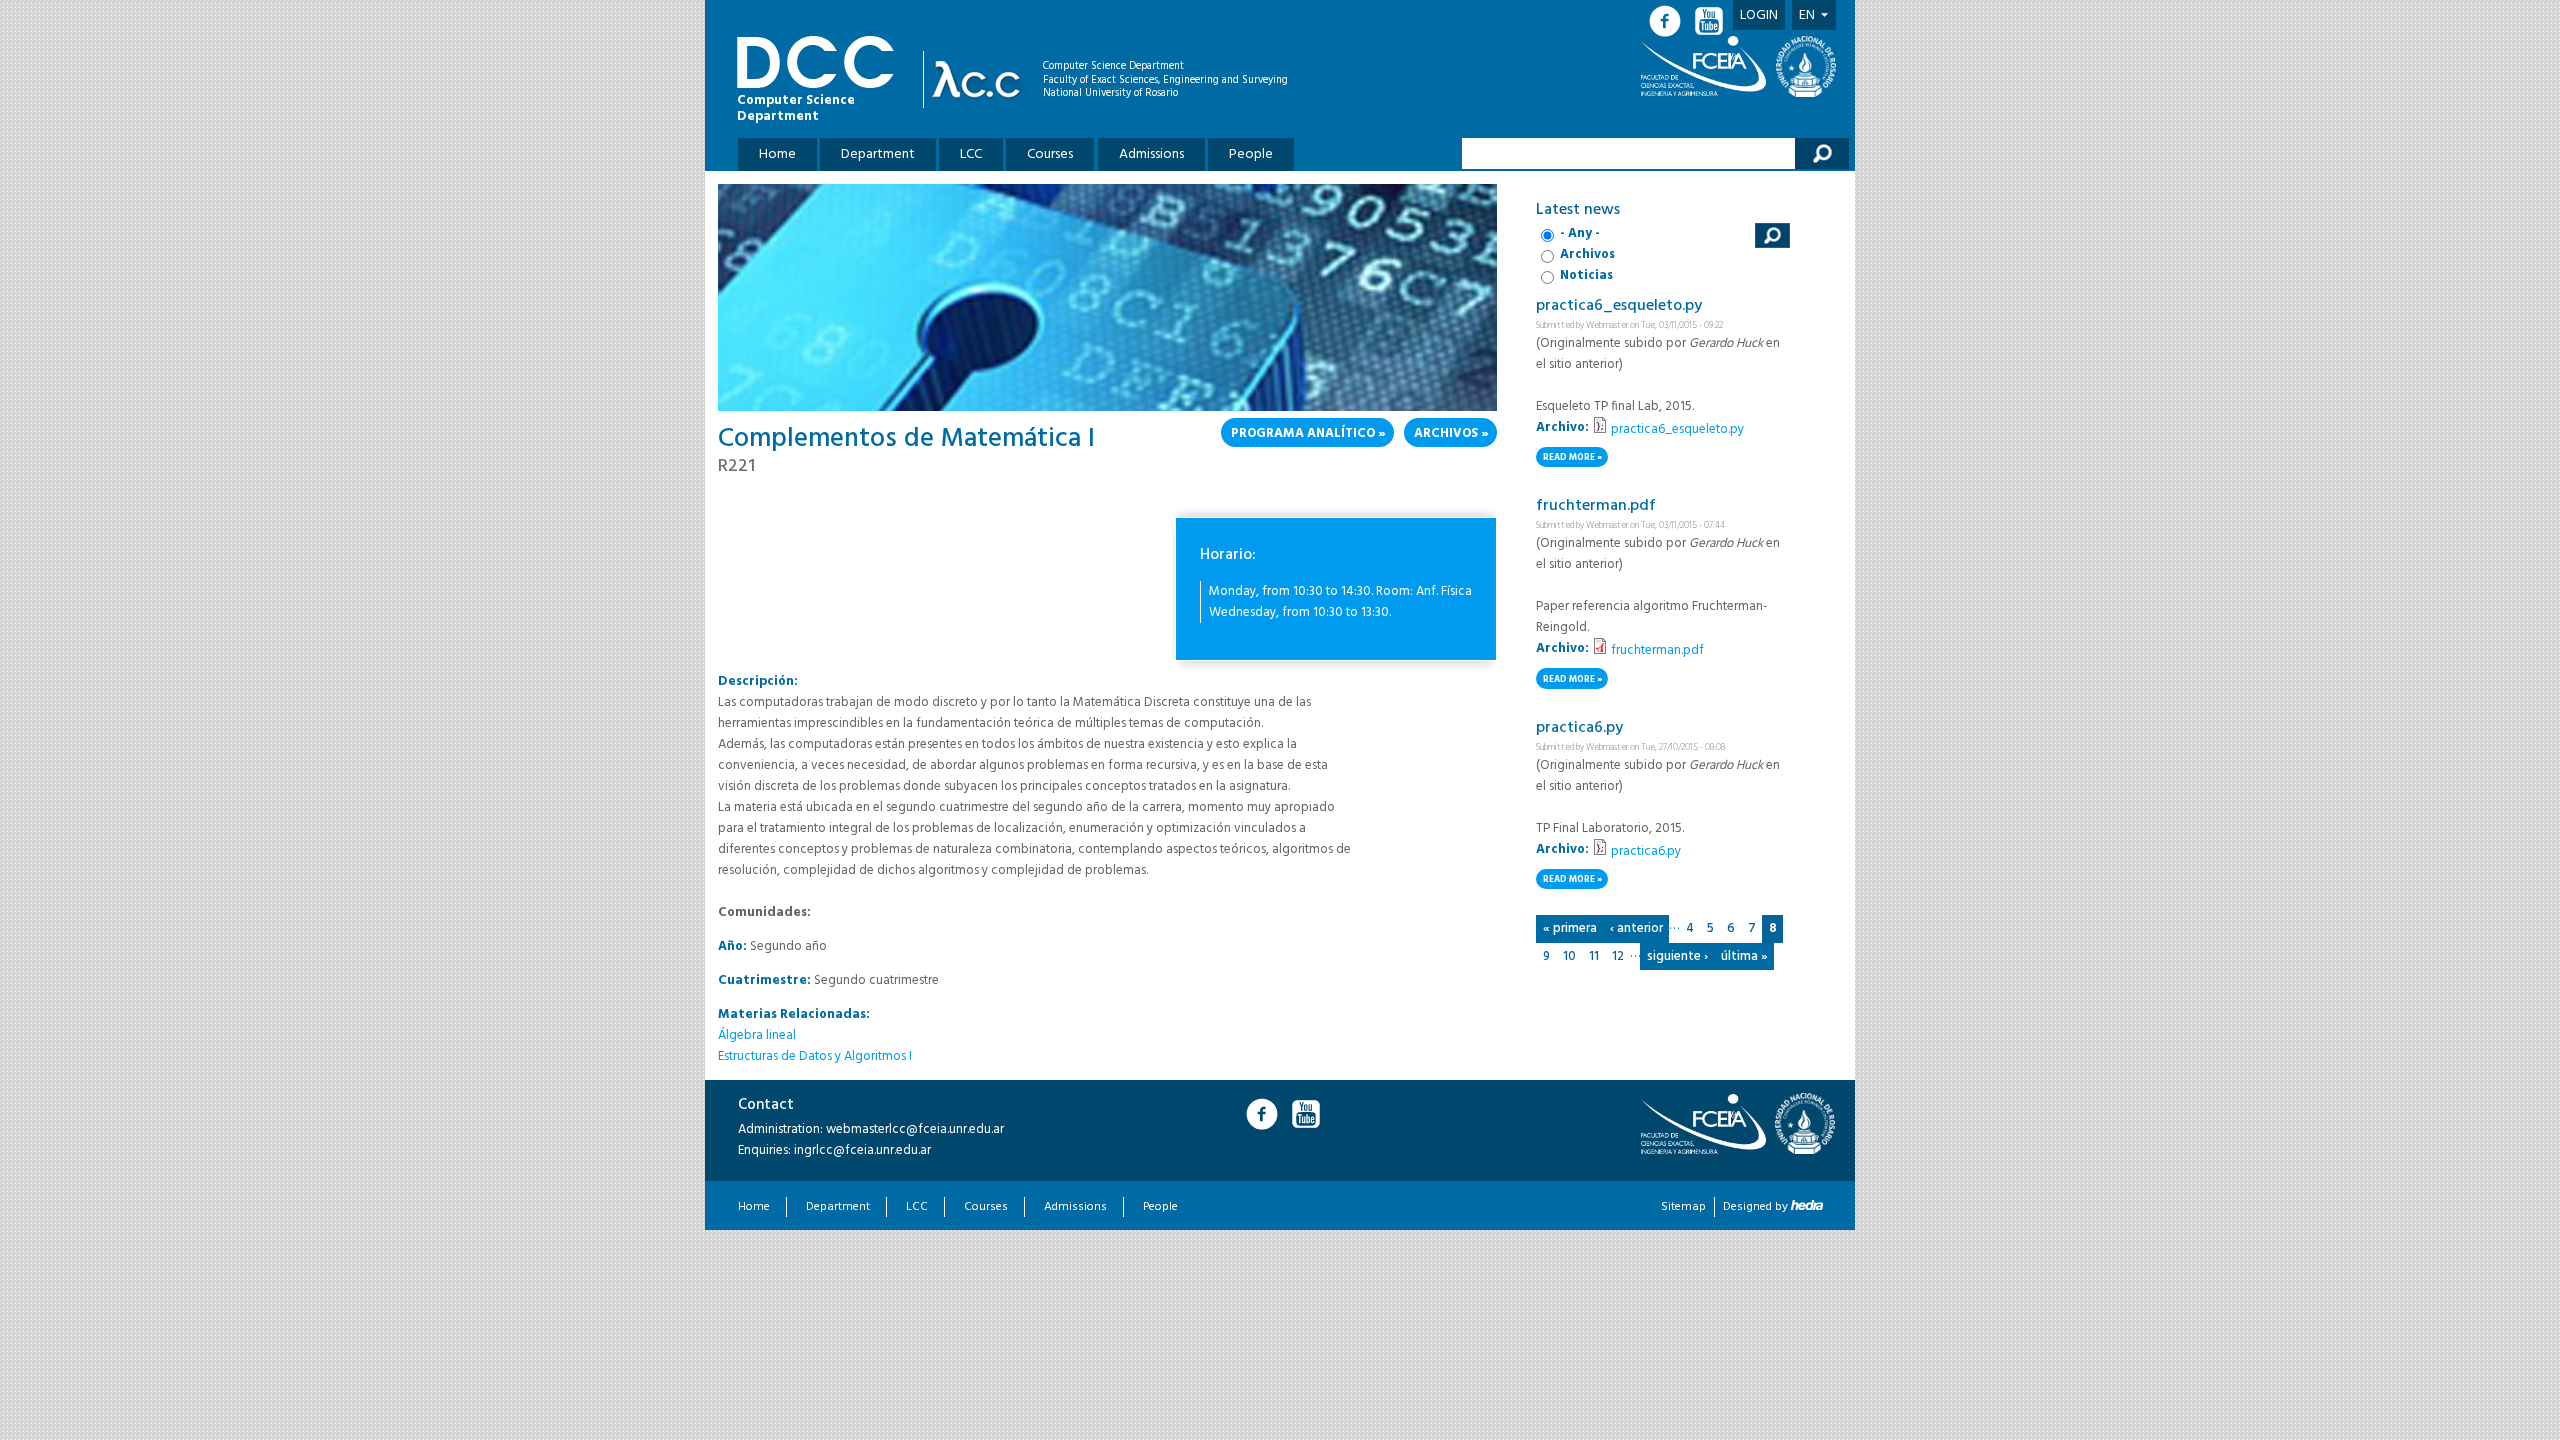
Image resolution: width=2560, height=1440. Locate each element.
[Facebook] (1671, 21)
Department (878, 154)
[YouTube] (1711, 21)
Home (777, 154)
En (1807, 15)
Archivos (1446, 433)
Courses (1050, 154)
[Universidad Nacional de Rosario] (1806, 66)
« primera (1570, 928)
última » (1744, 956)
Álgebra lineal (757, 1035)
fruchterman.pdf (1596, 506)
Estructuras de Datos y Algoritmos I (815, 1056)
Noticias (1586, 275)
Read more (1575, 458)
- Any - (1580, 233)
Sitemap (1683, 1207)
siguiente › (1677, 956)
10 (1569, 956)
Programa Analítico (1303, 433)
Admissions (1151, 154)
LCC (971, 154)
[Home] (981, 79)
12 (1618, 956)
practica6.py (1579, 728)
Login (1759, 15)
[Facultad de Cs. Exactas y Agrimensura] (1707, 66)
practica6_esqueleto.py (1619, 306)
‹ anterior (1636, 928)
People (1251, 154)
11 (1594, 956)
